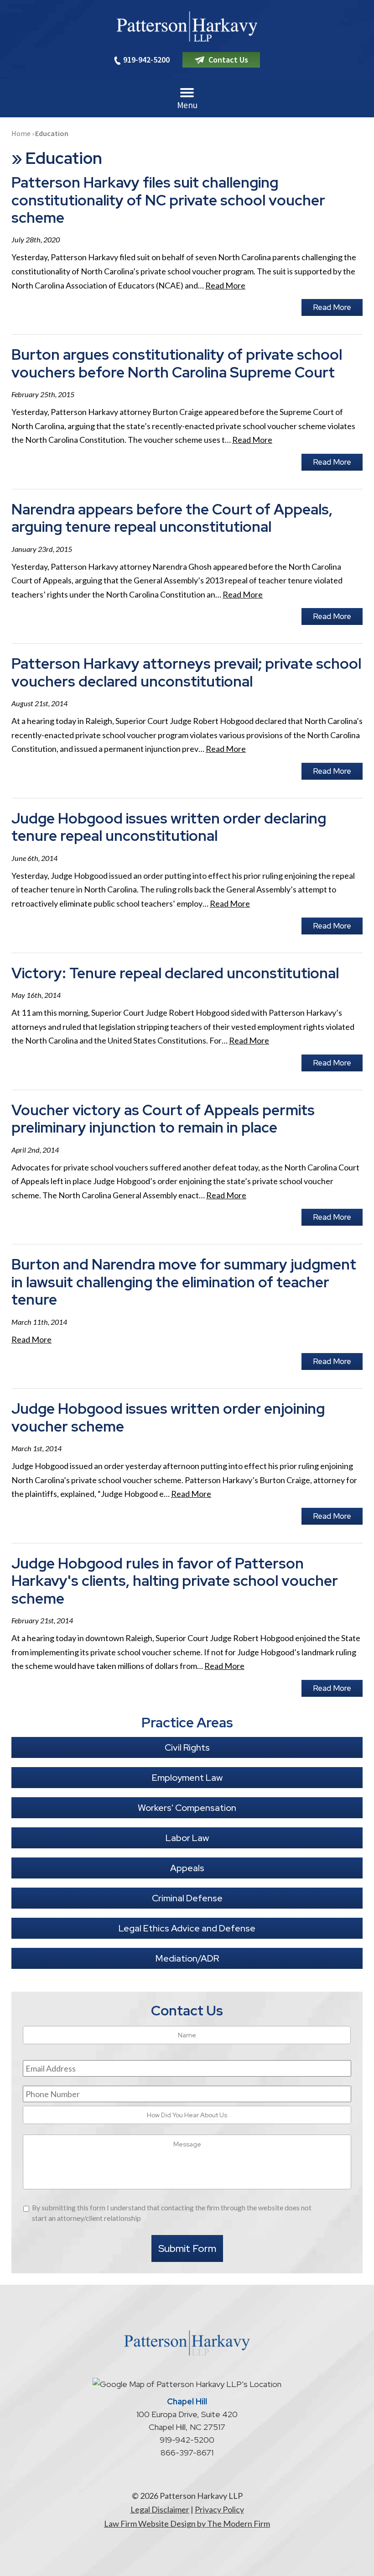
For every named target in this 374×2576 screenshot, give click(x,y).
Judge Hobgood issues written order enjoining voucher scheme (168, 1417)
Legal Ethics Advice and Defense (187, 1928)
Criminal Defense (187, 1898)
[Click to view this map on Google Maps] (187, 2384)
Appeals (187, 1868)
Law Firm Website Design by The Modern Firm (187, 2524)
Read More (225, 285)
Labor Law (187, 1838)
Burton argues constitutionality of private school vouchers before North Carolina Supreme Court (177, 363)
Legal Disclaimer (160, 2509)
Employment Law (187, 1778)
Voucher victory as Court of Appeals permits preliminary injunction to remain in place (163, 1119)
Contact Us (228, 60)
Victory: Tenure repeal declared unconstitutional (175, 973)
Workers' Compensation (187, 1808)
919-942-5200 (146, 60)
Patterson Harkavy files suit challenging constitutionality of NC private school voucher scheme (168, 200)
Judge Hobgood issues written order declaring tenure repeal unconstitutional (169, 827)
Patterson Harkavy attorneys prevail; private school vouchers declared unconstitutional (186, 672)
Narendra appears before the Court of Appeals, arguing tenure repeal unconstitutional (172, 518)
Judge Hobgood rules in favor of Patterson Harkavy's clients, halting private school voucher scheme (175, 1581)
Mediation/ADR (187, 1958)
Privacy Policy (219, 2509)
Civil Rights (187, 1747)
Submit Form (187, 2248)
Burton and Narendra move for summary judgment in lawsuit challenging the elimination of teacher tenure (184, 1282)
